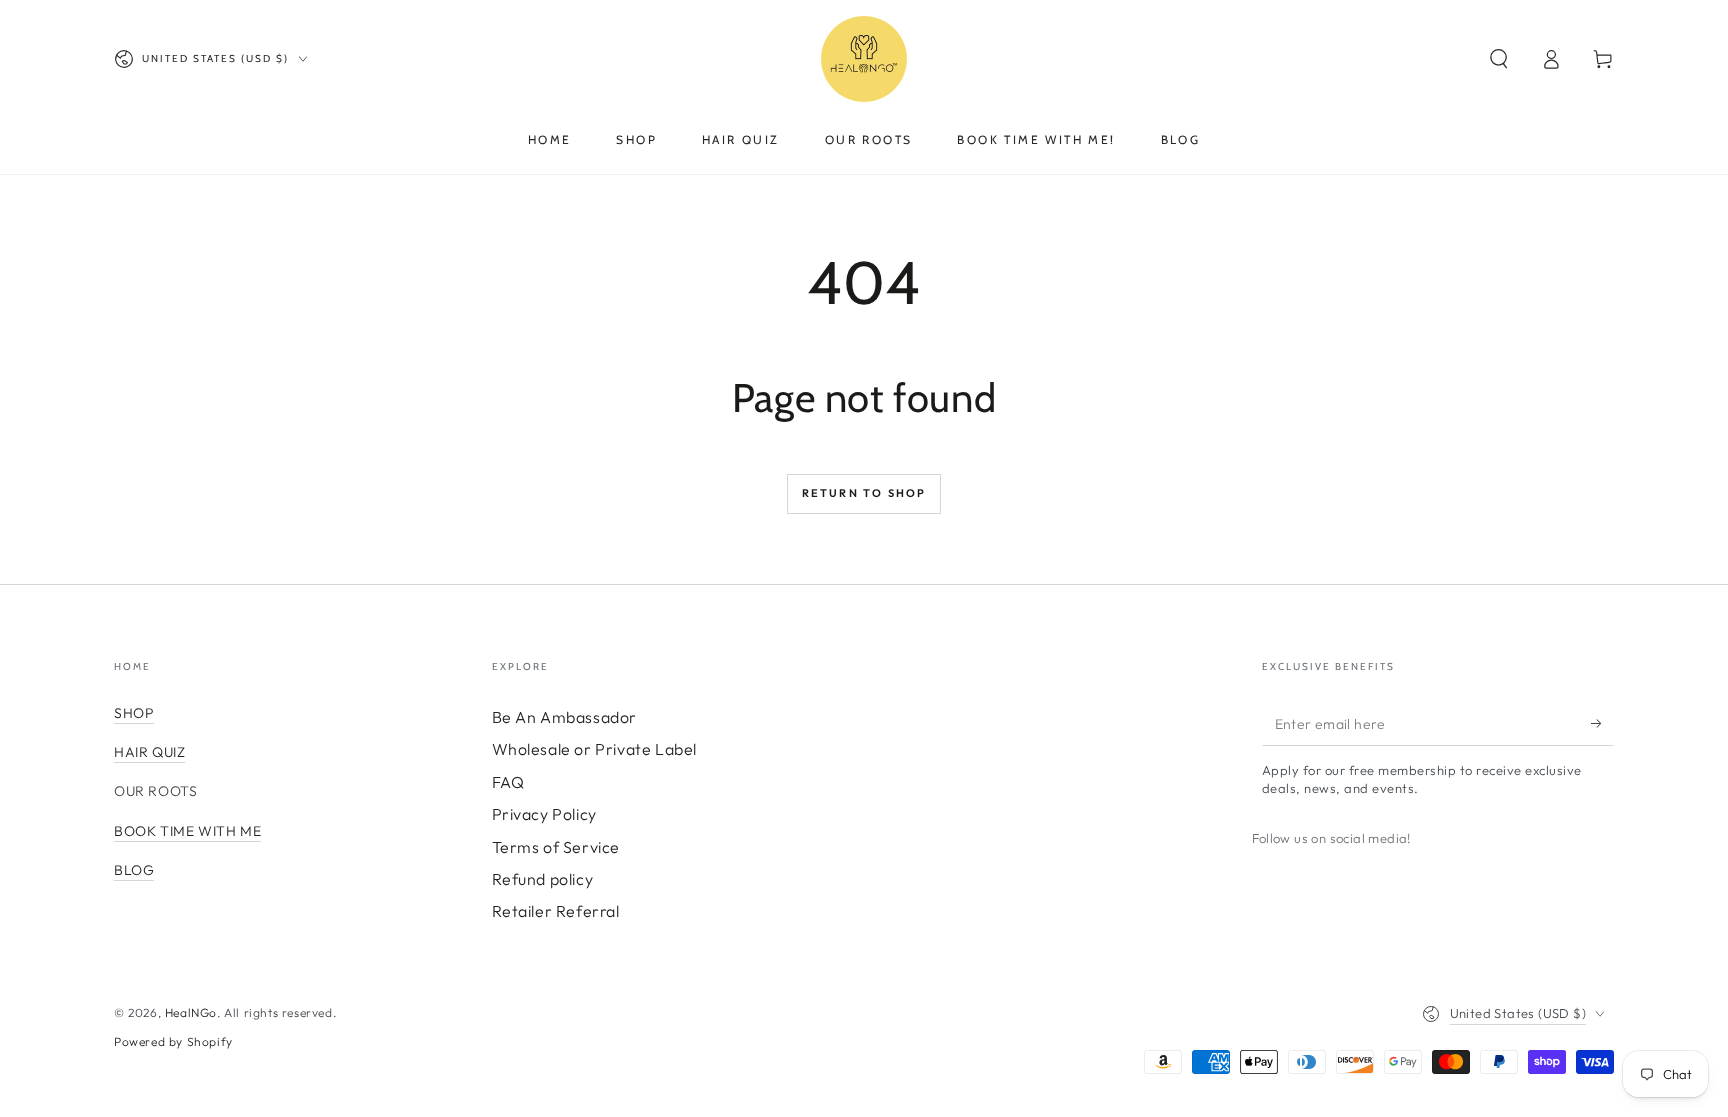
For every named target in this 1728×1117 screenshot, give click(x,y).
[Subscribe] (1602, 723)
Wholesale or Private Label (595, 749)
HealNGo (191, 1012)
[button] (1499, 59)
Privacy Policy (544, 814)
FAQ (508, 782)
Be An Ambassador (565, 717)
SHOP (134, 713)
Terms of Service (556, 847)
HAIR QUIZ (149, 752)
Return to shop (864, 493)
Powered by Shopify (173, 1041)
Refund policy (543, 879)
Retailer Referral (556, 911)
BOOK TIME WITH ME (187, 831)
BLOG (134, 870)
